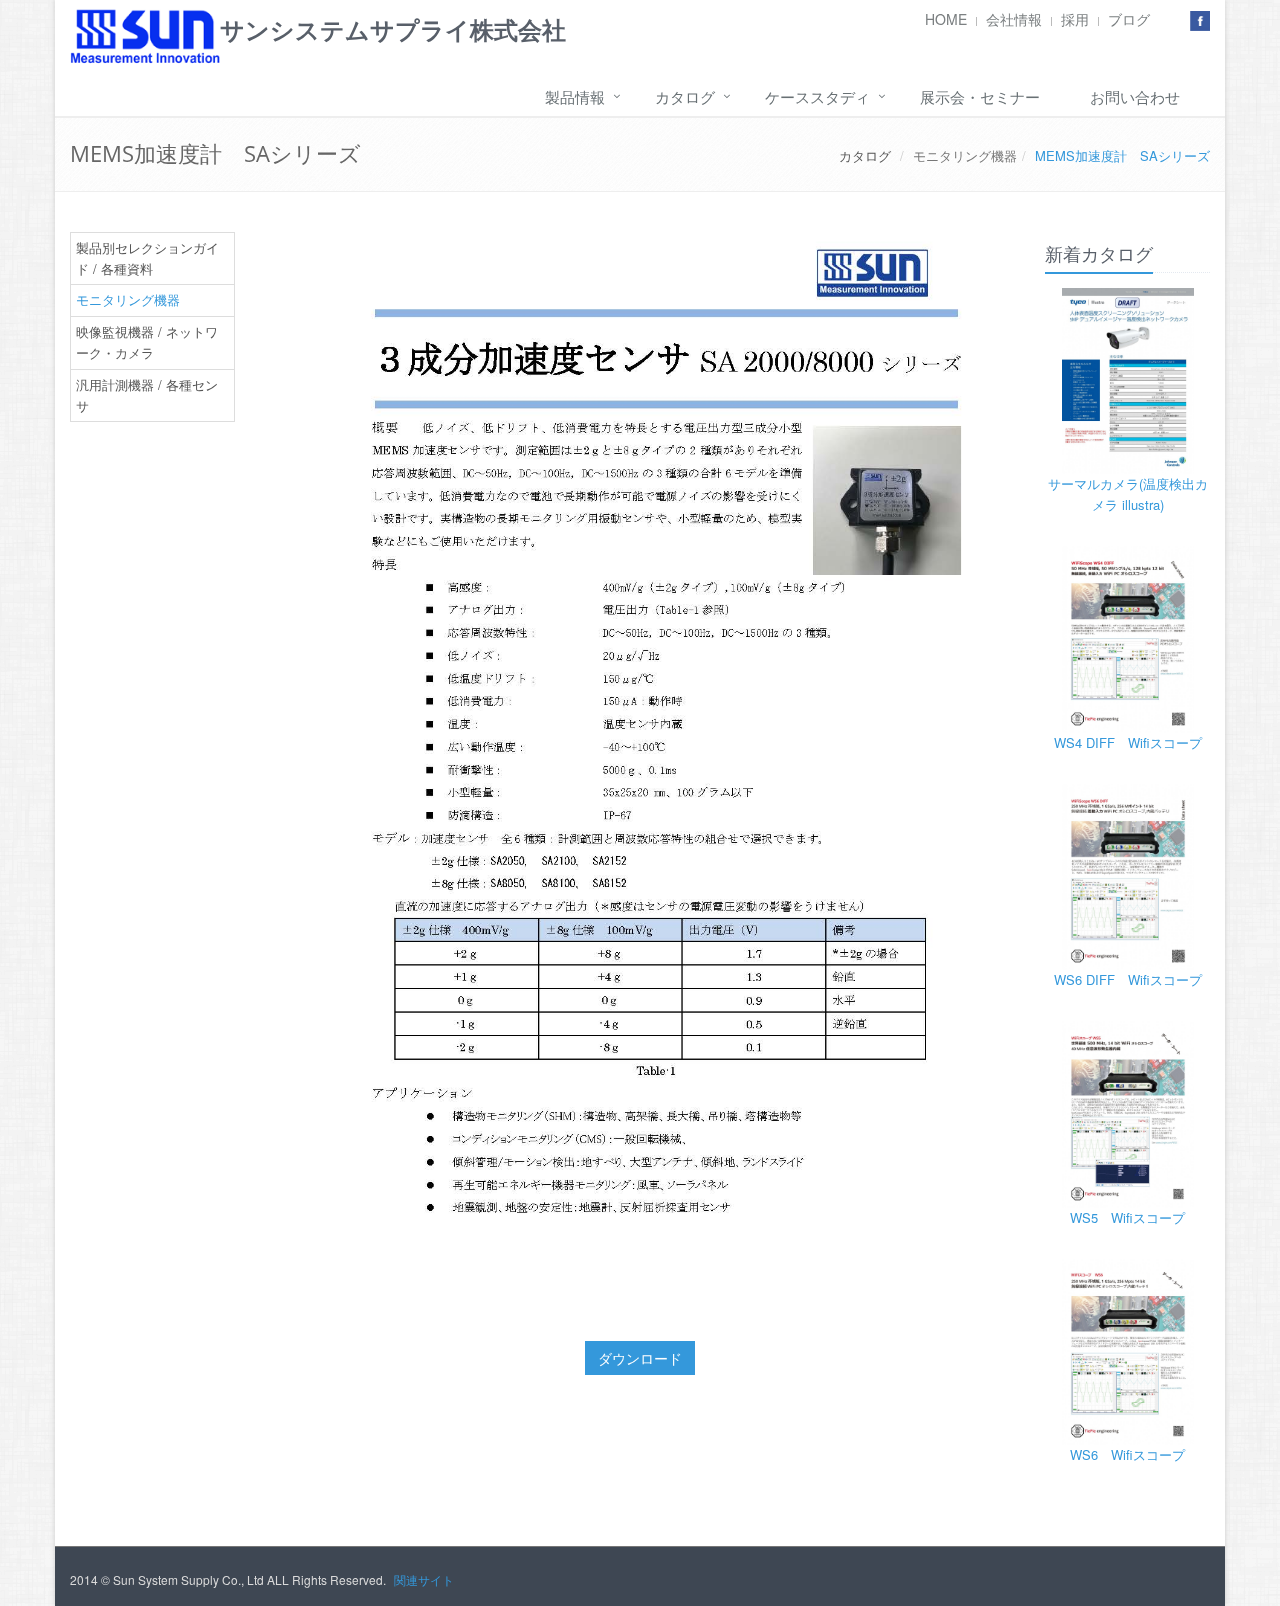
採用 (1075, 19)
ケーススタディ (817, 96)
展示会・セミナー (980, 96)
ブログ (1129, 19)
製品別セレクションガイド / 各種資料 (147, 258)
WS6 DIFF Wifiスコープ (1128, 979)
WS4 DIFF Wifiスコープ (1128, 742)
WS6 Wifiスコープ (1127, 1454)
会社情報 (1014, 19)
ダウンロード (640, 1358)
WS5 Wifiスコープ (1127, 1217)
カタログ (685, 96)
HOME (946, 19)
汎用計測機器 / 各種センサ (147, 395)
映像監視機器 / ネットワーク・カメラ (147, 342)
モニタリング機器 (965, 155)
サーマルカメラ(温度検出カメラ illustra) (1128, 494)
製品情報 (575, 96)
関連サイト (424, 1579)
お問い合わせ (1135, 96)
